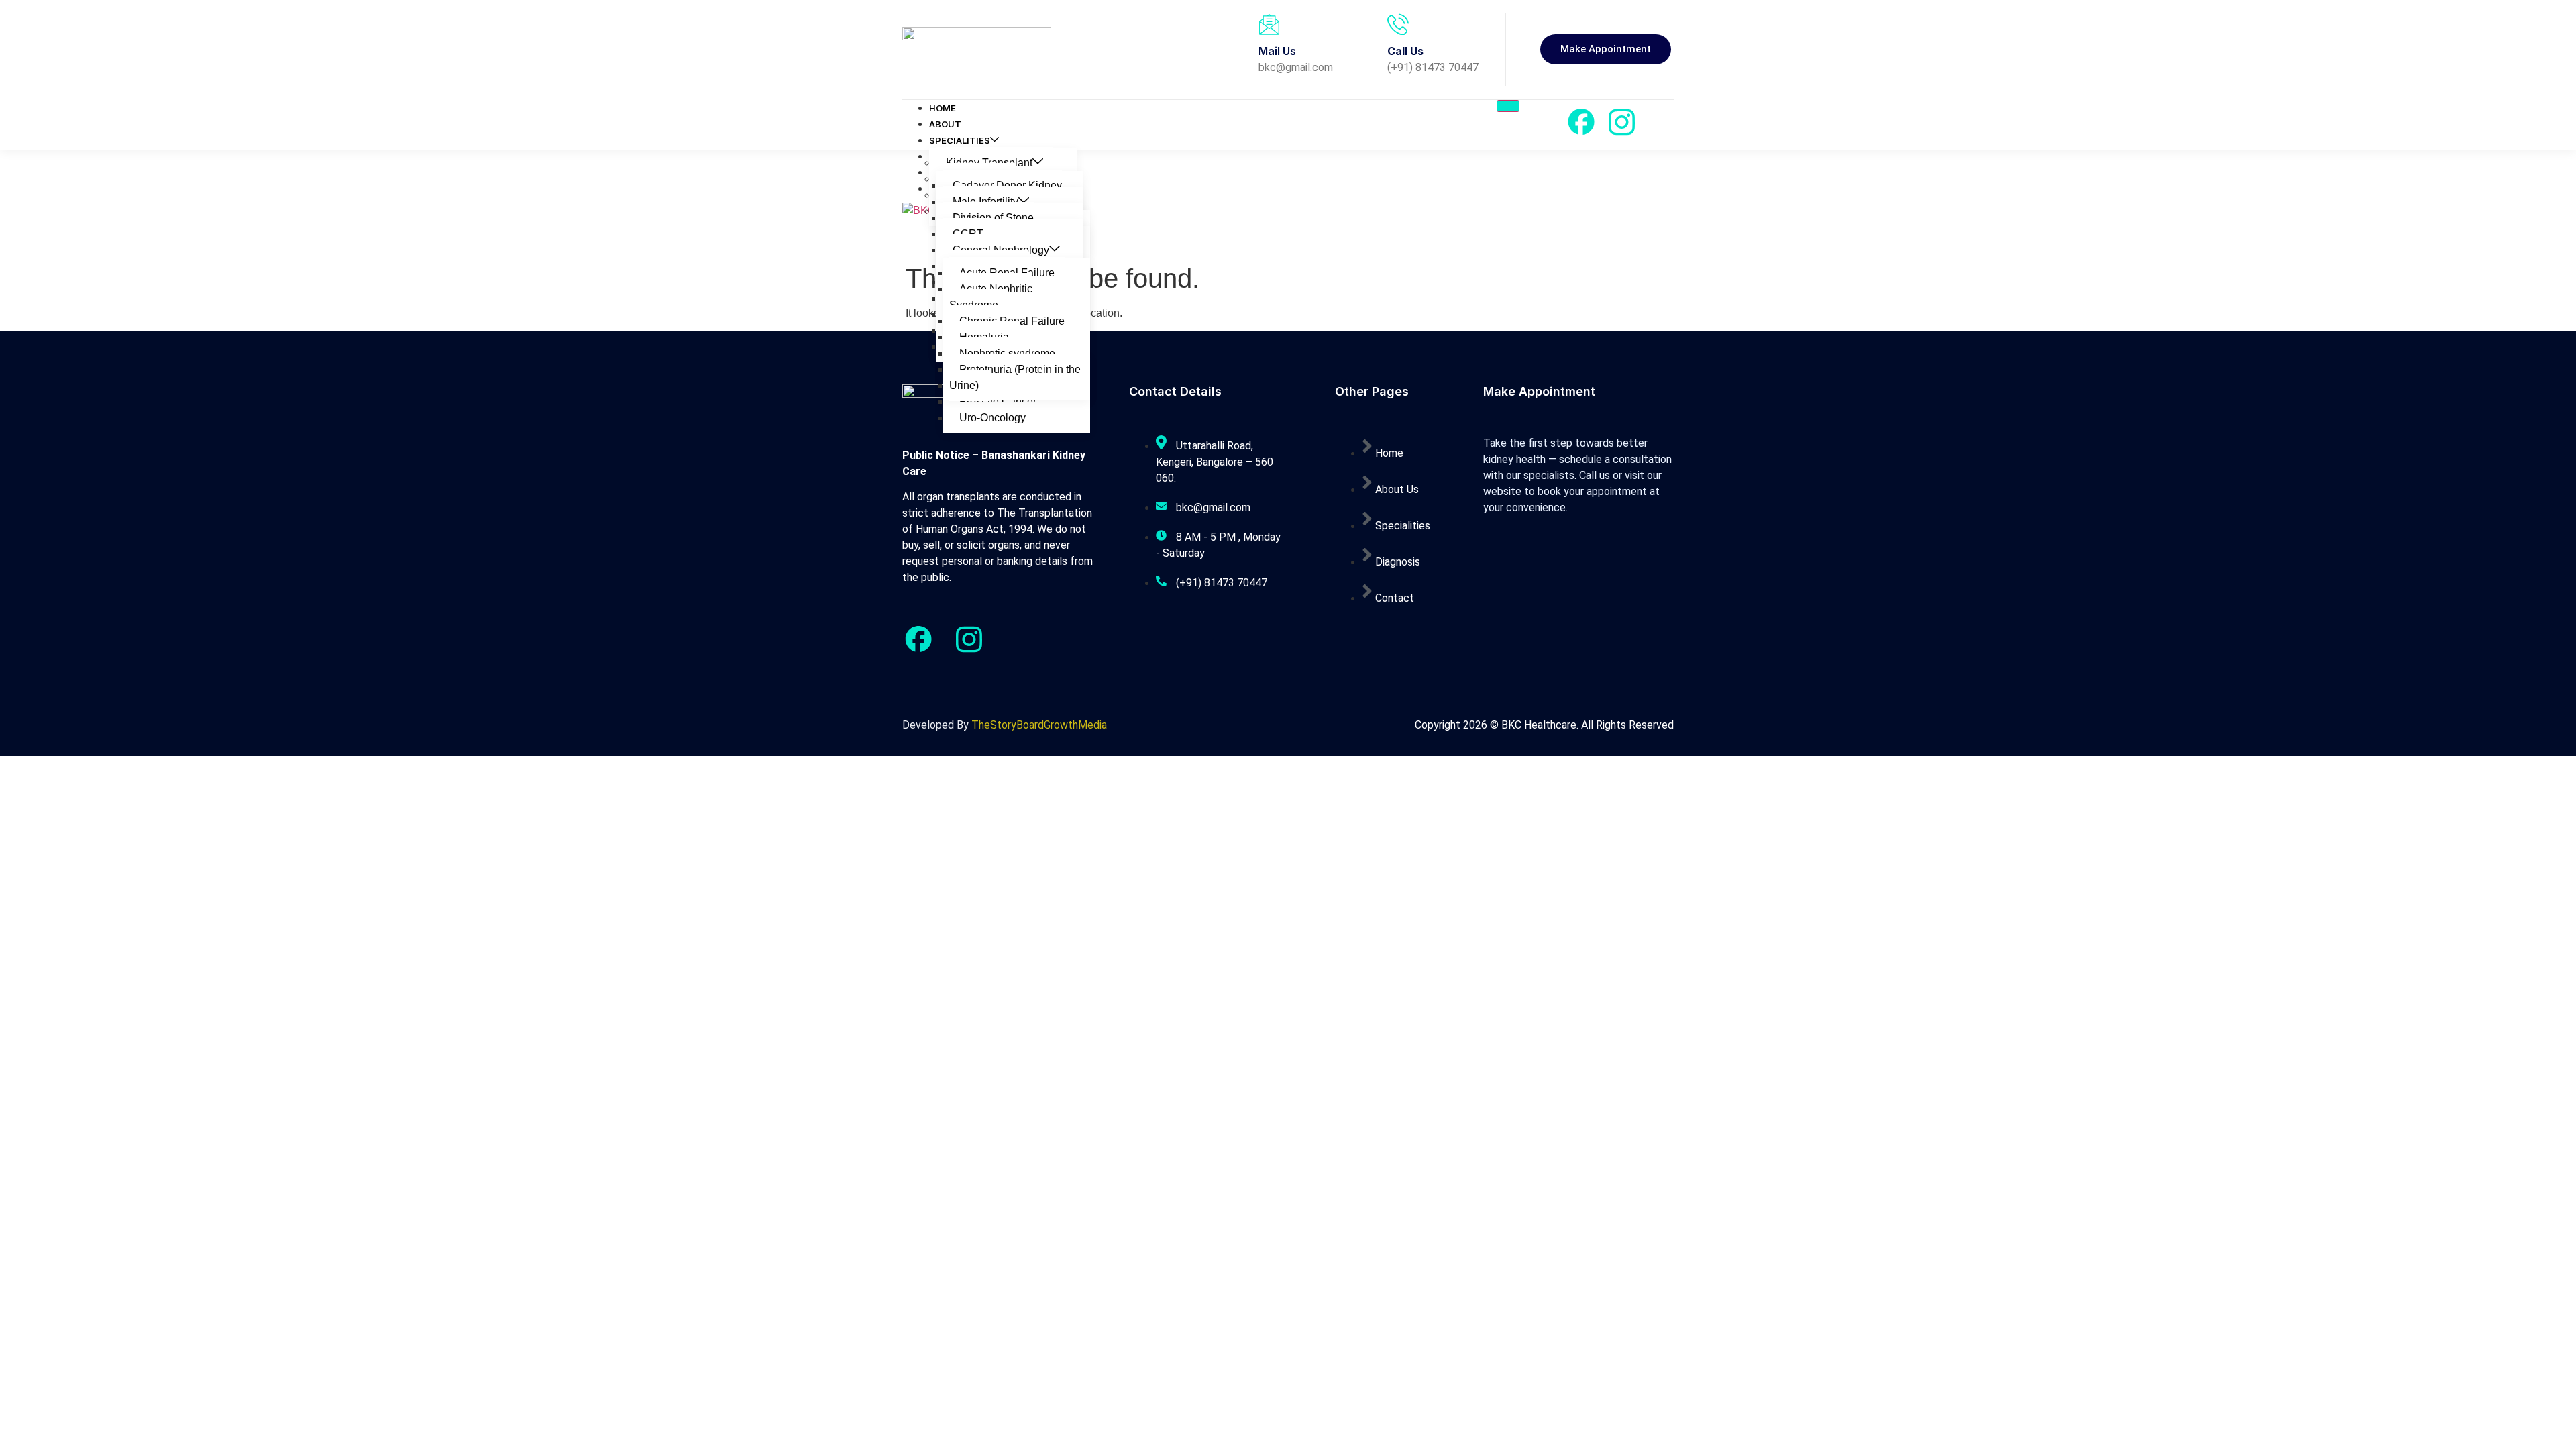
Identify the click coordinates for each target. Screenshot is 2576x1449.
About (945, 124)
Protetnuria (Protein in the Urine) (1015, 377)
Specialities (960, 140)
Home (943, 108)
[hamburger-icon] (1508, 106)
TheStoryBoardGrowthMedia (1039, 725)
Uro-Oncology (992, 418)
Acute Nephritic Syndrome (991, 297)
